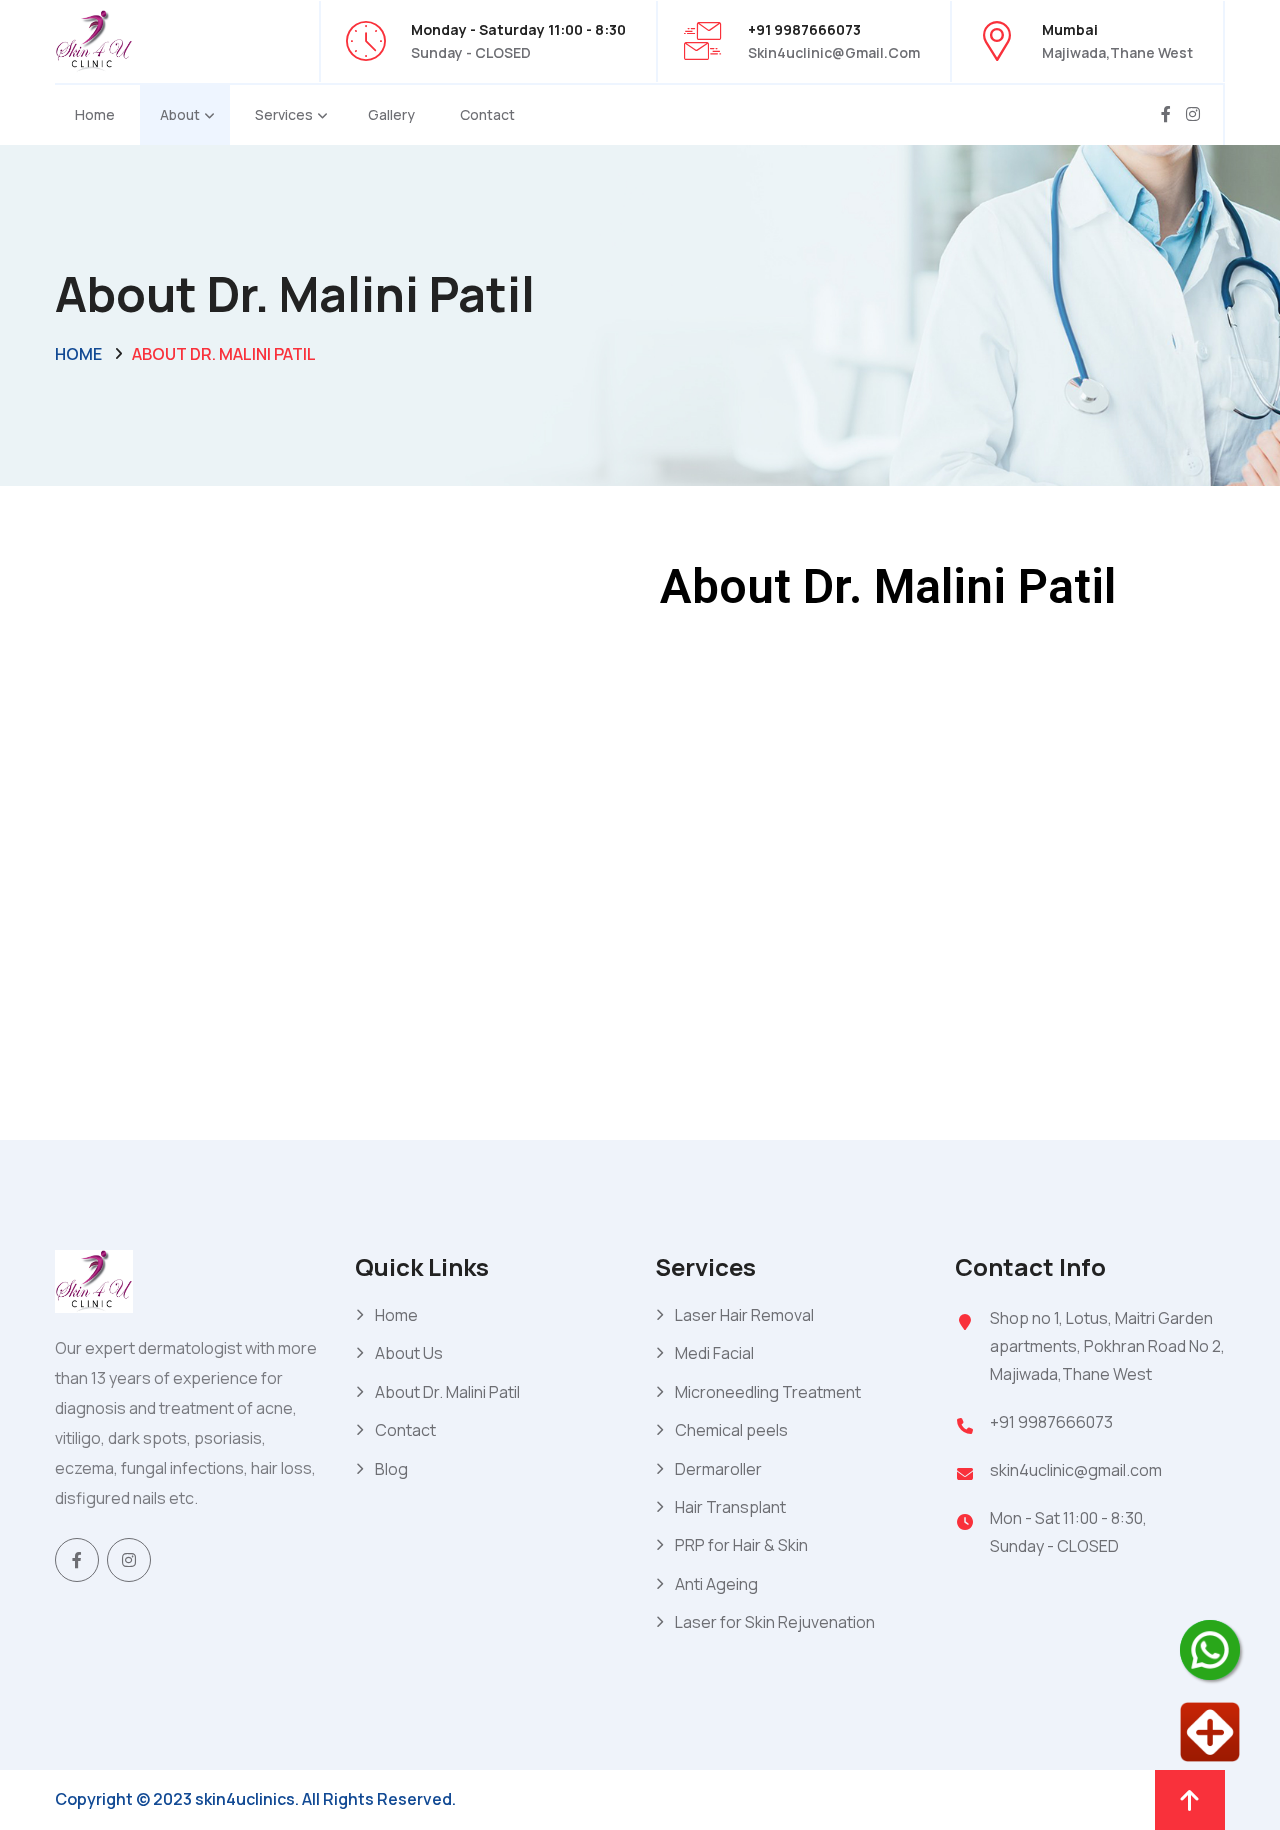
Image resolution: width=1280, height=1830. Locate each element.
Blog (391, 1469)
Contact (487, 114)
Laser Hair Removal (744, 1315)
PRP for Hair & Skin (741, 1545)
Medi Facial (714, 1353)
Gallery (391, 114)
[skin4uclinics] (94, 39)
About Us (409, 1353)
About (180, 114)
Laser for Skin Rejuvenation (775, 1622)
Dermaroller (718, 1469)
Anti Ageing (716, 1584)
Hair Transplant (730, 1507)
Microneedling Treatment (768, 1392)
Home (95, 114)
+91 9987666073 (1051, 1422)
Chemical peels (731, 1430)
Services (284, 114)
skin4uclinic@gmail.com (834, 52)
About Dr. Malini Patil (447, 1392)
